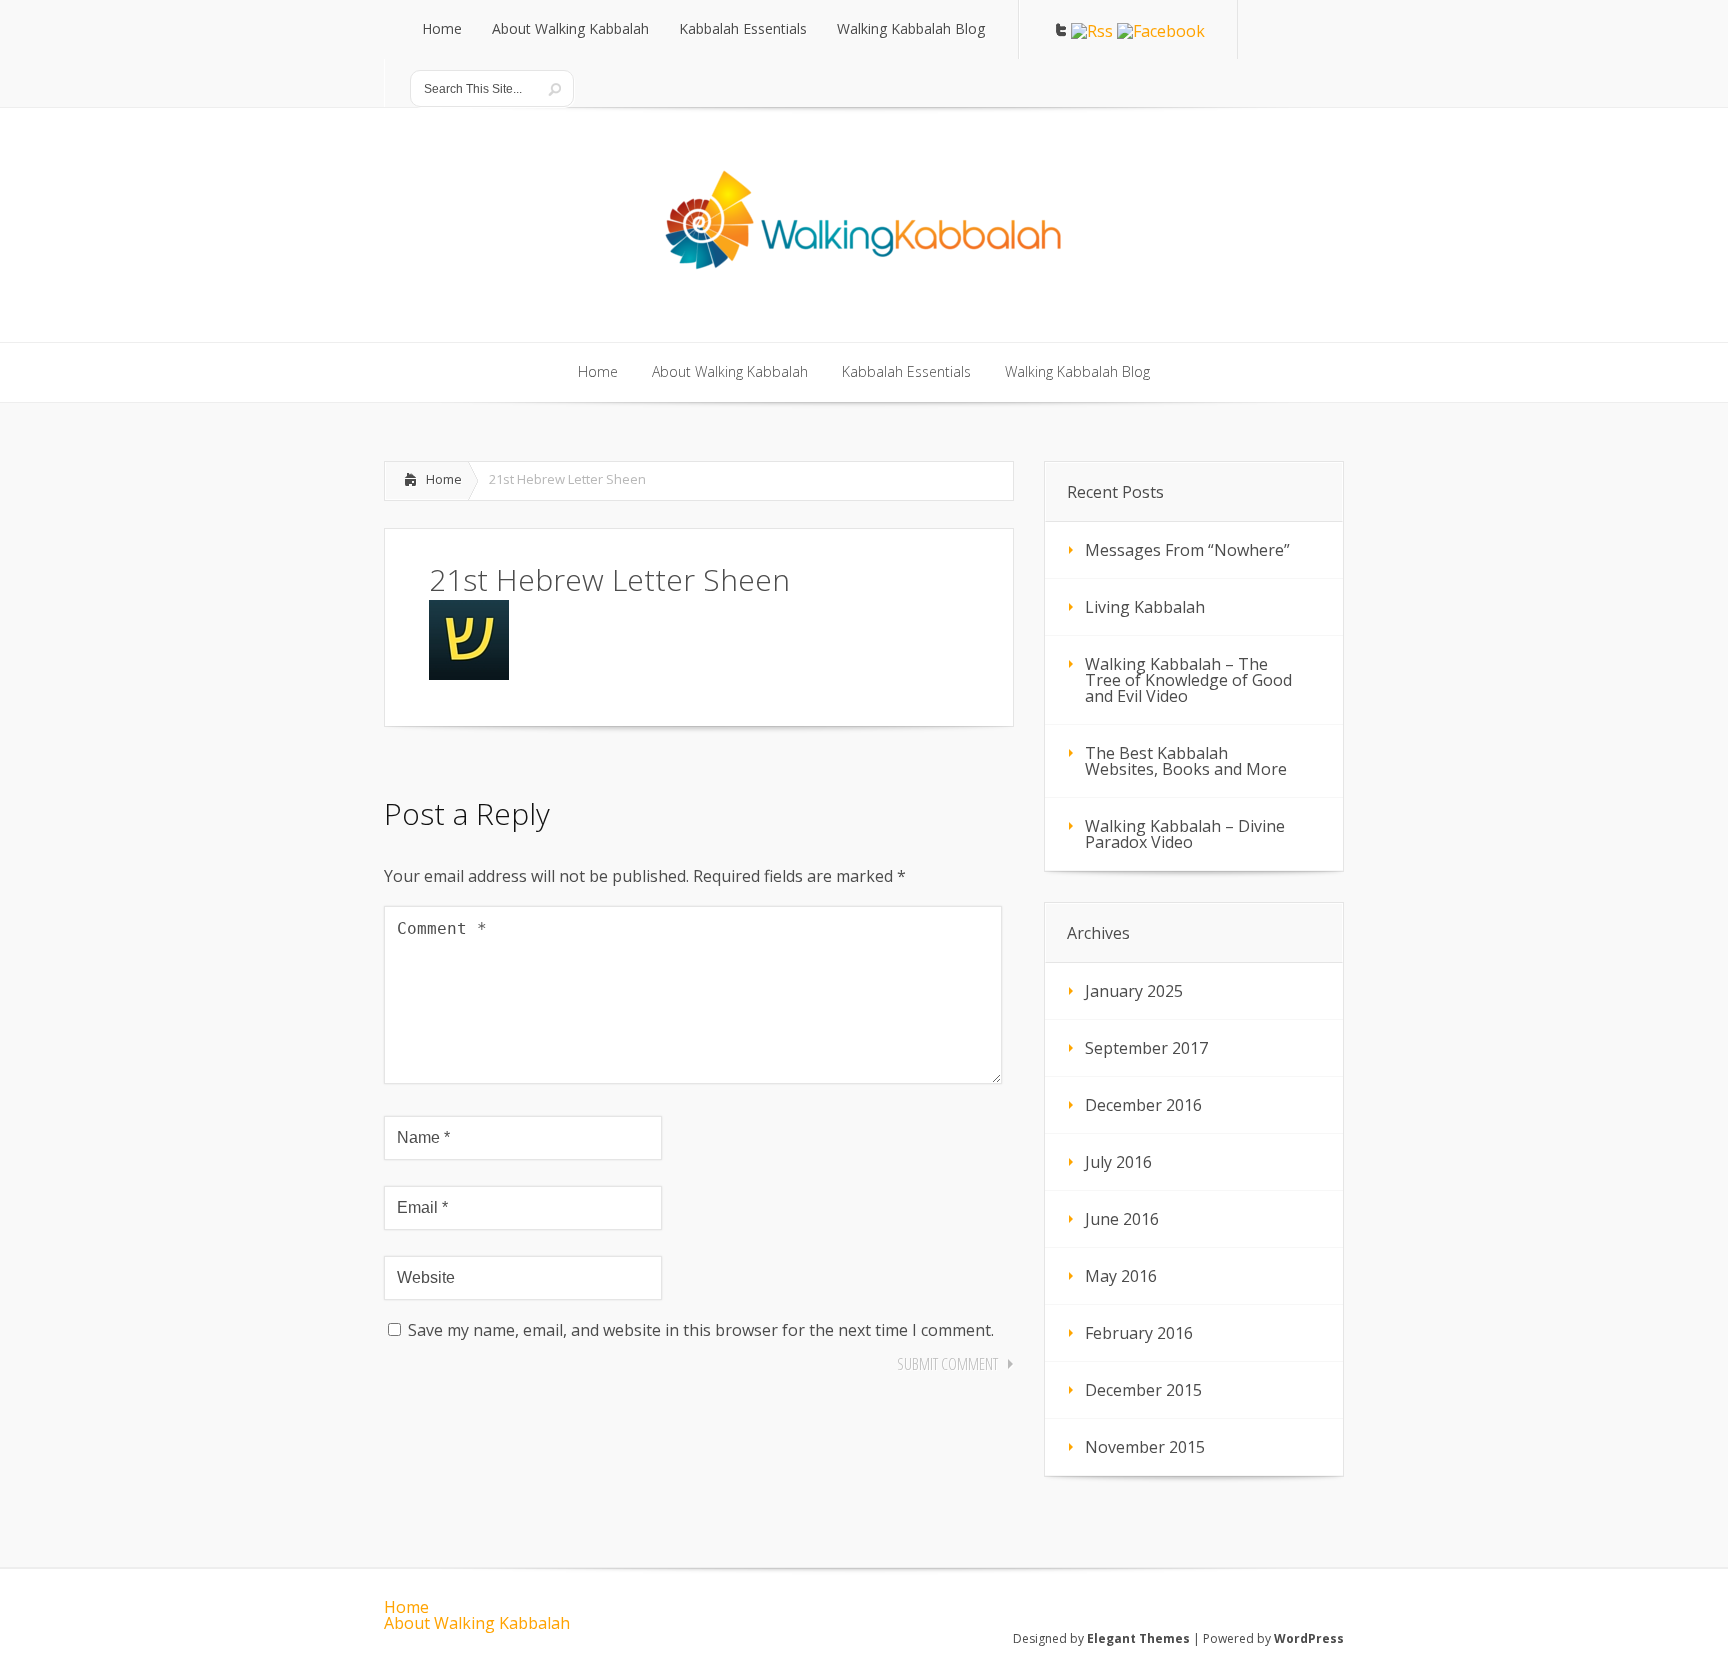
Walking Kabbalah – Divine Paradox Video (1185, 834)
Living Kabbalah (1145, 607)
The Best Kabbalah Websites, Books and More (1186, 761)
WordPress (1309, 1638)
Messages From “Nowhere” (1187, 550)
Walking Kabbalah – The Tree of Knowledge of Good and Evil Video (1188, 680)
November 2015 (1145, 1447)
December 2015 (1143, 1390)
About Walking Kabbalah (477, 1623)
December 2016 (1143, 1105)
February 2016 (1139, 1333)
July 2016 (1118, 1162)
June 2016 (1122, 1219)
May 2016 (1121, 1276)
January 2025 (1134, 991)
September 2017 (1146, 1048)
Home (444, 479)
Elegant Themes (1138, 1638)
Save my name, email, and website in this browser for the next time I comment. (701, 1330)
